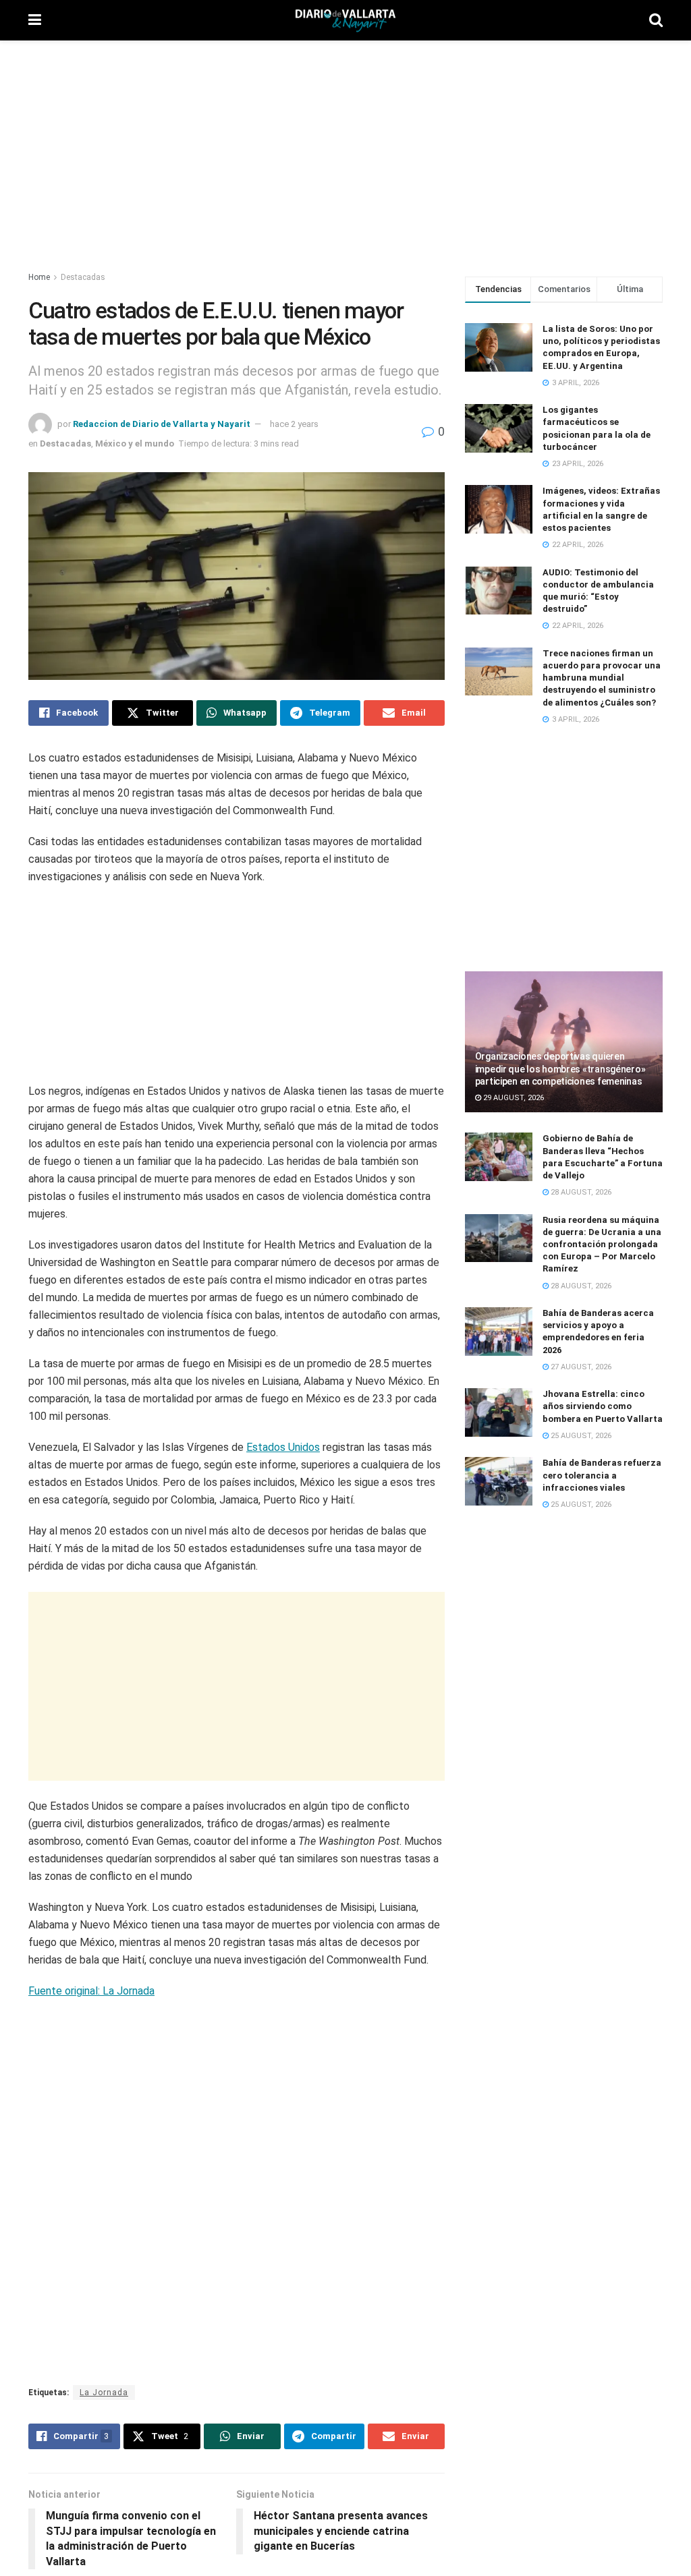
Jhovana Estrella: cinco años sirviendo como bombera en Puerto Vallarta (603, 1406)
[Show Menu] (35, 20)
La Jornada (104, 2276)
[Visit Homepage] (345, 21)
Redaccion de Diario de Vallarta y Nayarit (162, 424)
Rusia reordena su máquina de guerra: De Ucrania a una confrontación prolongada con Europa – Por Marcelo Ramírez (602, 1244)
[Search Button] (656, 20)
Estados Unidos (283, 1420)
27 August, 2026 (580, 1367)
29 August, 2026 (513, 1098)
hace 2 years (294, 424)
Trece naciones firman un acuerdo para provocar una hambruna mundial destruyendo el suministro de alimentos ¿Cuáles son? (602, 678)
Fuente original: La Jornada (91, 1963)
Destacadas (83, 277)
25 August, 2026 (580, 1436)
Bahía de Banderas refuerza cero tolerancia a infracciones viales (602, 1475)
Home (39, 277)
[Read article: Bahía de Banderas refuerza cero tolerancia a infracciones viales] (499, 1481)
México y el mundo (135, 443)
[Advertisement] (345, 148)
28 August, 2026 (580, 1192)
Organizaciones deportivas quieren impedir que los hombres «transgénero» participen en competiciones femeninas (560, 1068)
